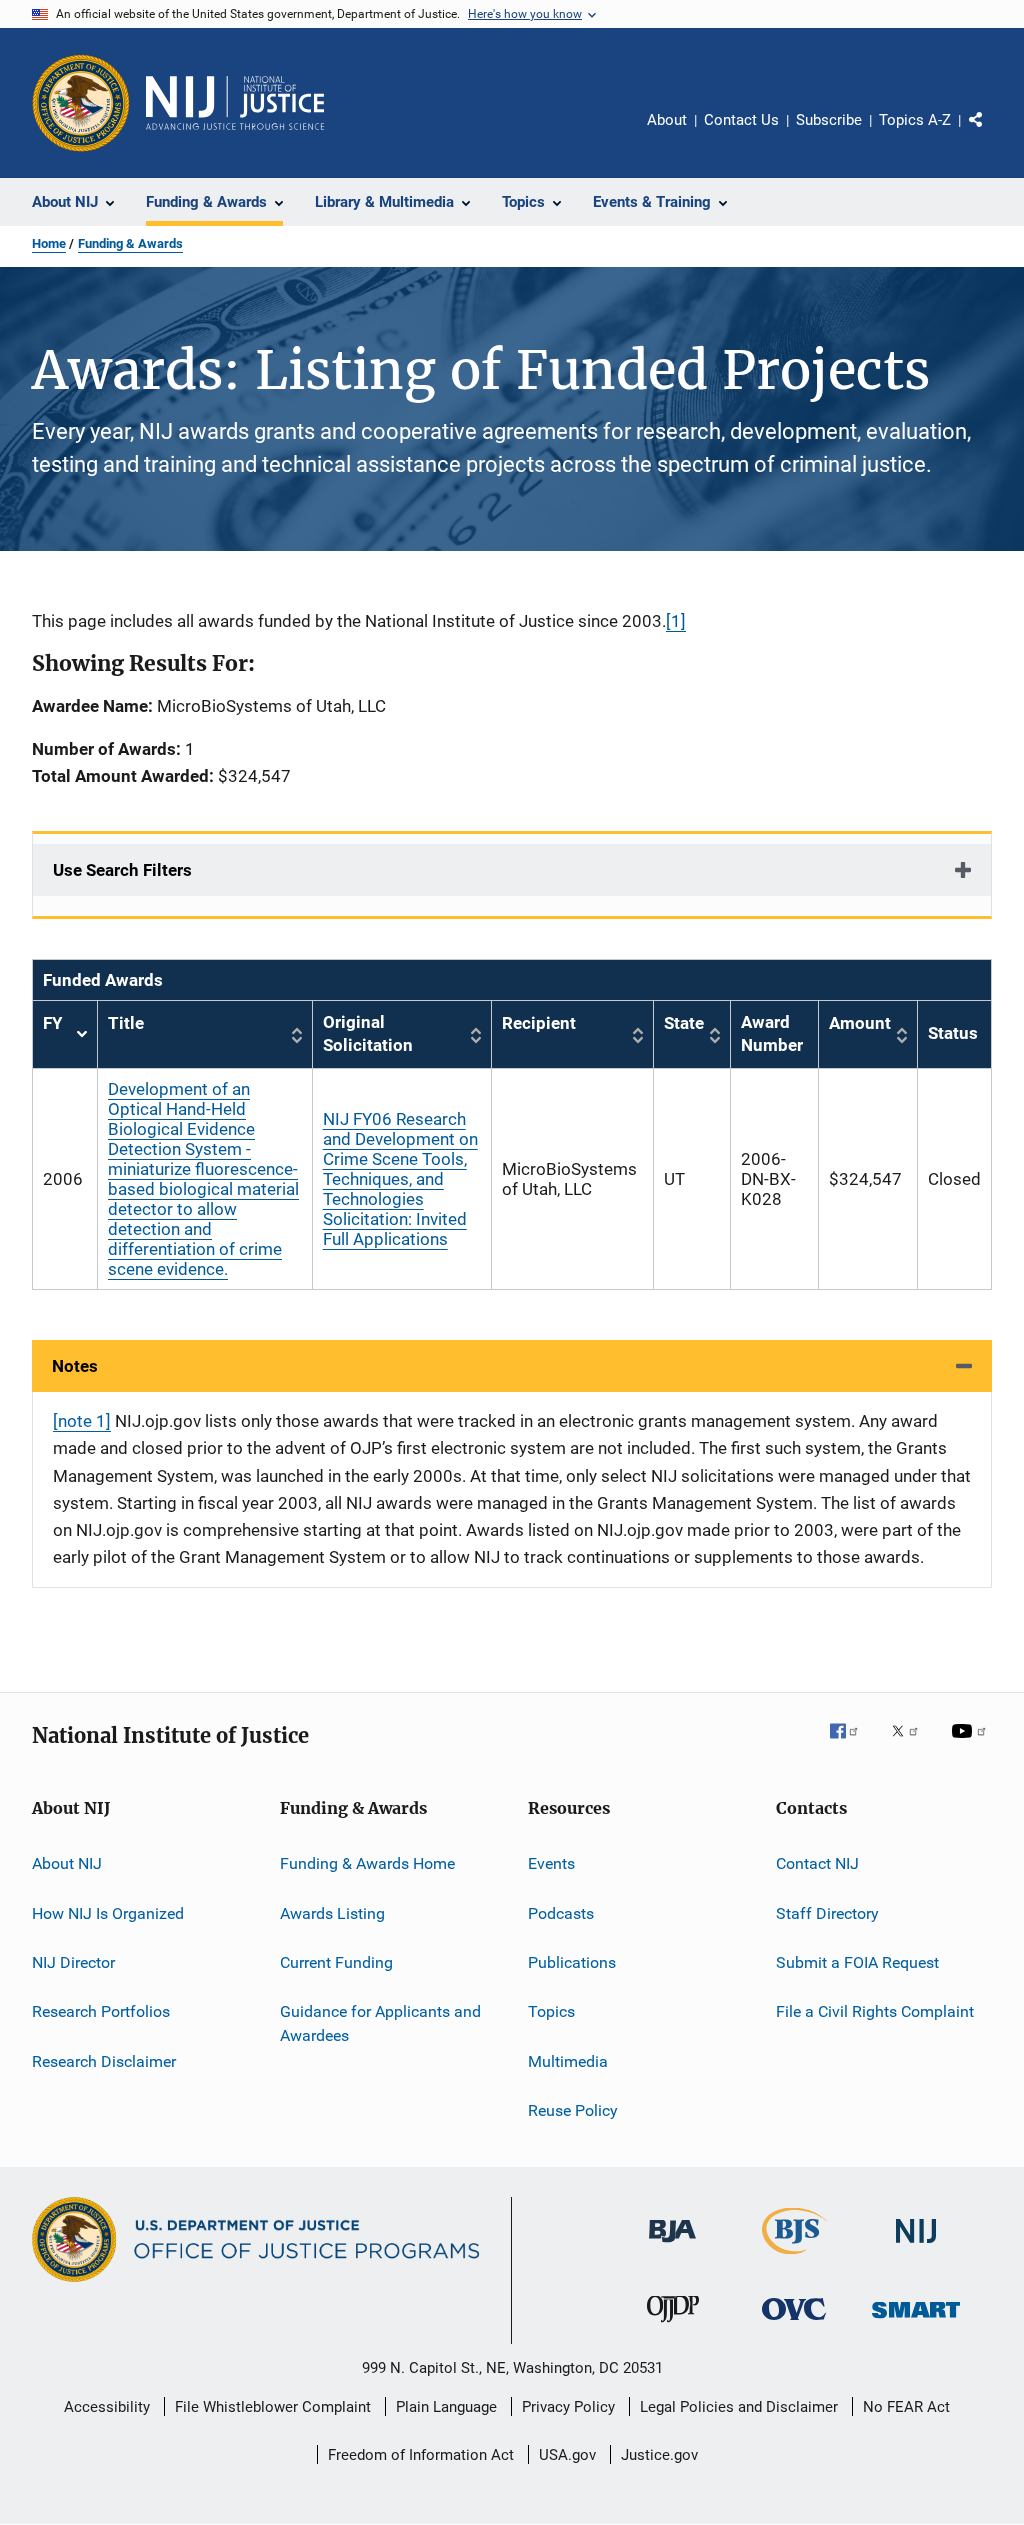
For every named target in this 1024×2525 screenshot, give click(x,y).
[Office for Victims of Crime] (794, 2323)
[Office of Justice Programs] (81, 103)
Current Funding (336, 1962)
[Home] (235, 103)
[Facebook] (852, 1745)
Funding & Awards (130, 243)
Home (49, 243)
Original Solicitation (368, 1034)
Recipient (539, 1023)
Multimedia (568, 2061)
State (684, 1023)
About (667, 120)
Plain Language (446, 2407)
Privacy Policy (568, 2407)
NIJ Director (73, 1962)
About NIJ (67, 1863)
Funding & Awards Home (367, 1863)
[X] (912, 1745)
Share (992, 134)
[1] (676, 621)
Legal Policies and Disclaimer (739, 2407)
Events (551, 1863)
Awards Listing (332, 1912)
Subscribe (829, 120)
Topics (551, 2011)
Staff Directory (827, 1912)
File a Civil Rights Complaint (875, 2011)
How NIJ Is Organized (108, 1912)
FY (65, 1034)
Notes (75, 1366)
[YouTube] (972, 1745)
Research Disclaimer (104, 2061)
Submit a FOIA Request (857, 1962)
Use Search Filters (122, 870)
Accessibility (107, 2407)
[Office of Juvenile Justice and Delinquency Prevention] (673, 2326)
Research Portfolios (101, 2011)
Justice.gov (659, 2455)
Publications (572, 1962)
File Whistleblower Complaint (273, 2407)
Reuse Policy (573, 2110)
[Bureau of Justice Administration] (672, 2246)
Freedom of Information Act (421, 2455)
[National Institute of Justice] (916, 2246)
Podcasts (561, 1912)
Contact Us (741, 120)
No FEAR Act (906, 2407)
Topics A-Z (915, 120)
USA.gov (567, 2455)
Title (126, 1023)
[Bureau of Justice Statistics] (794, 2258)
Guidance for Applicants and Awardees (380, 2023)
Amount (860, 1023)
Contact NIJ (817, 1863)
